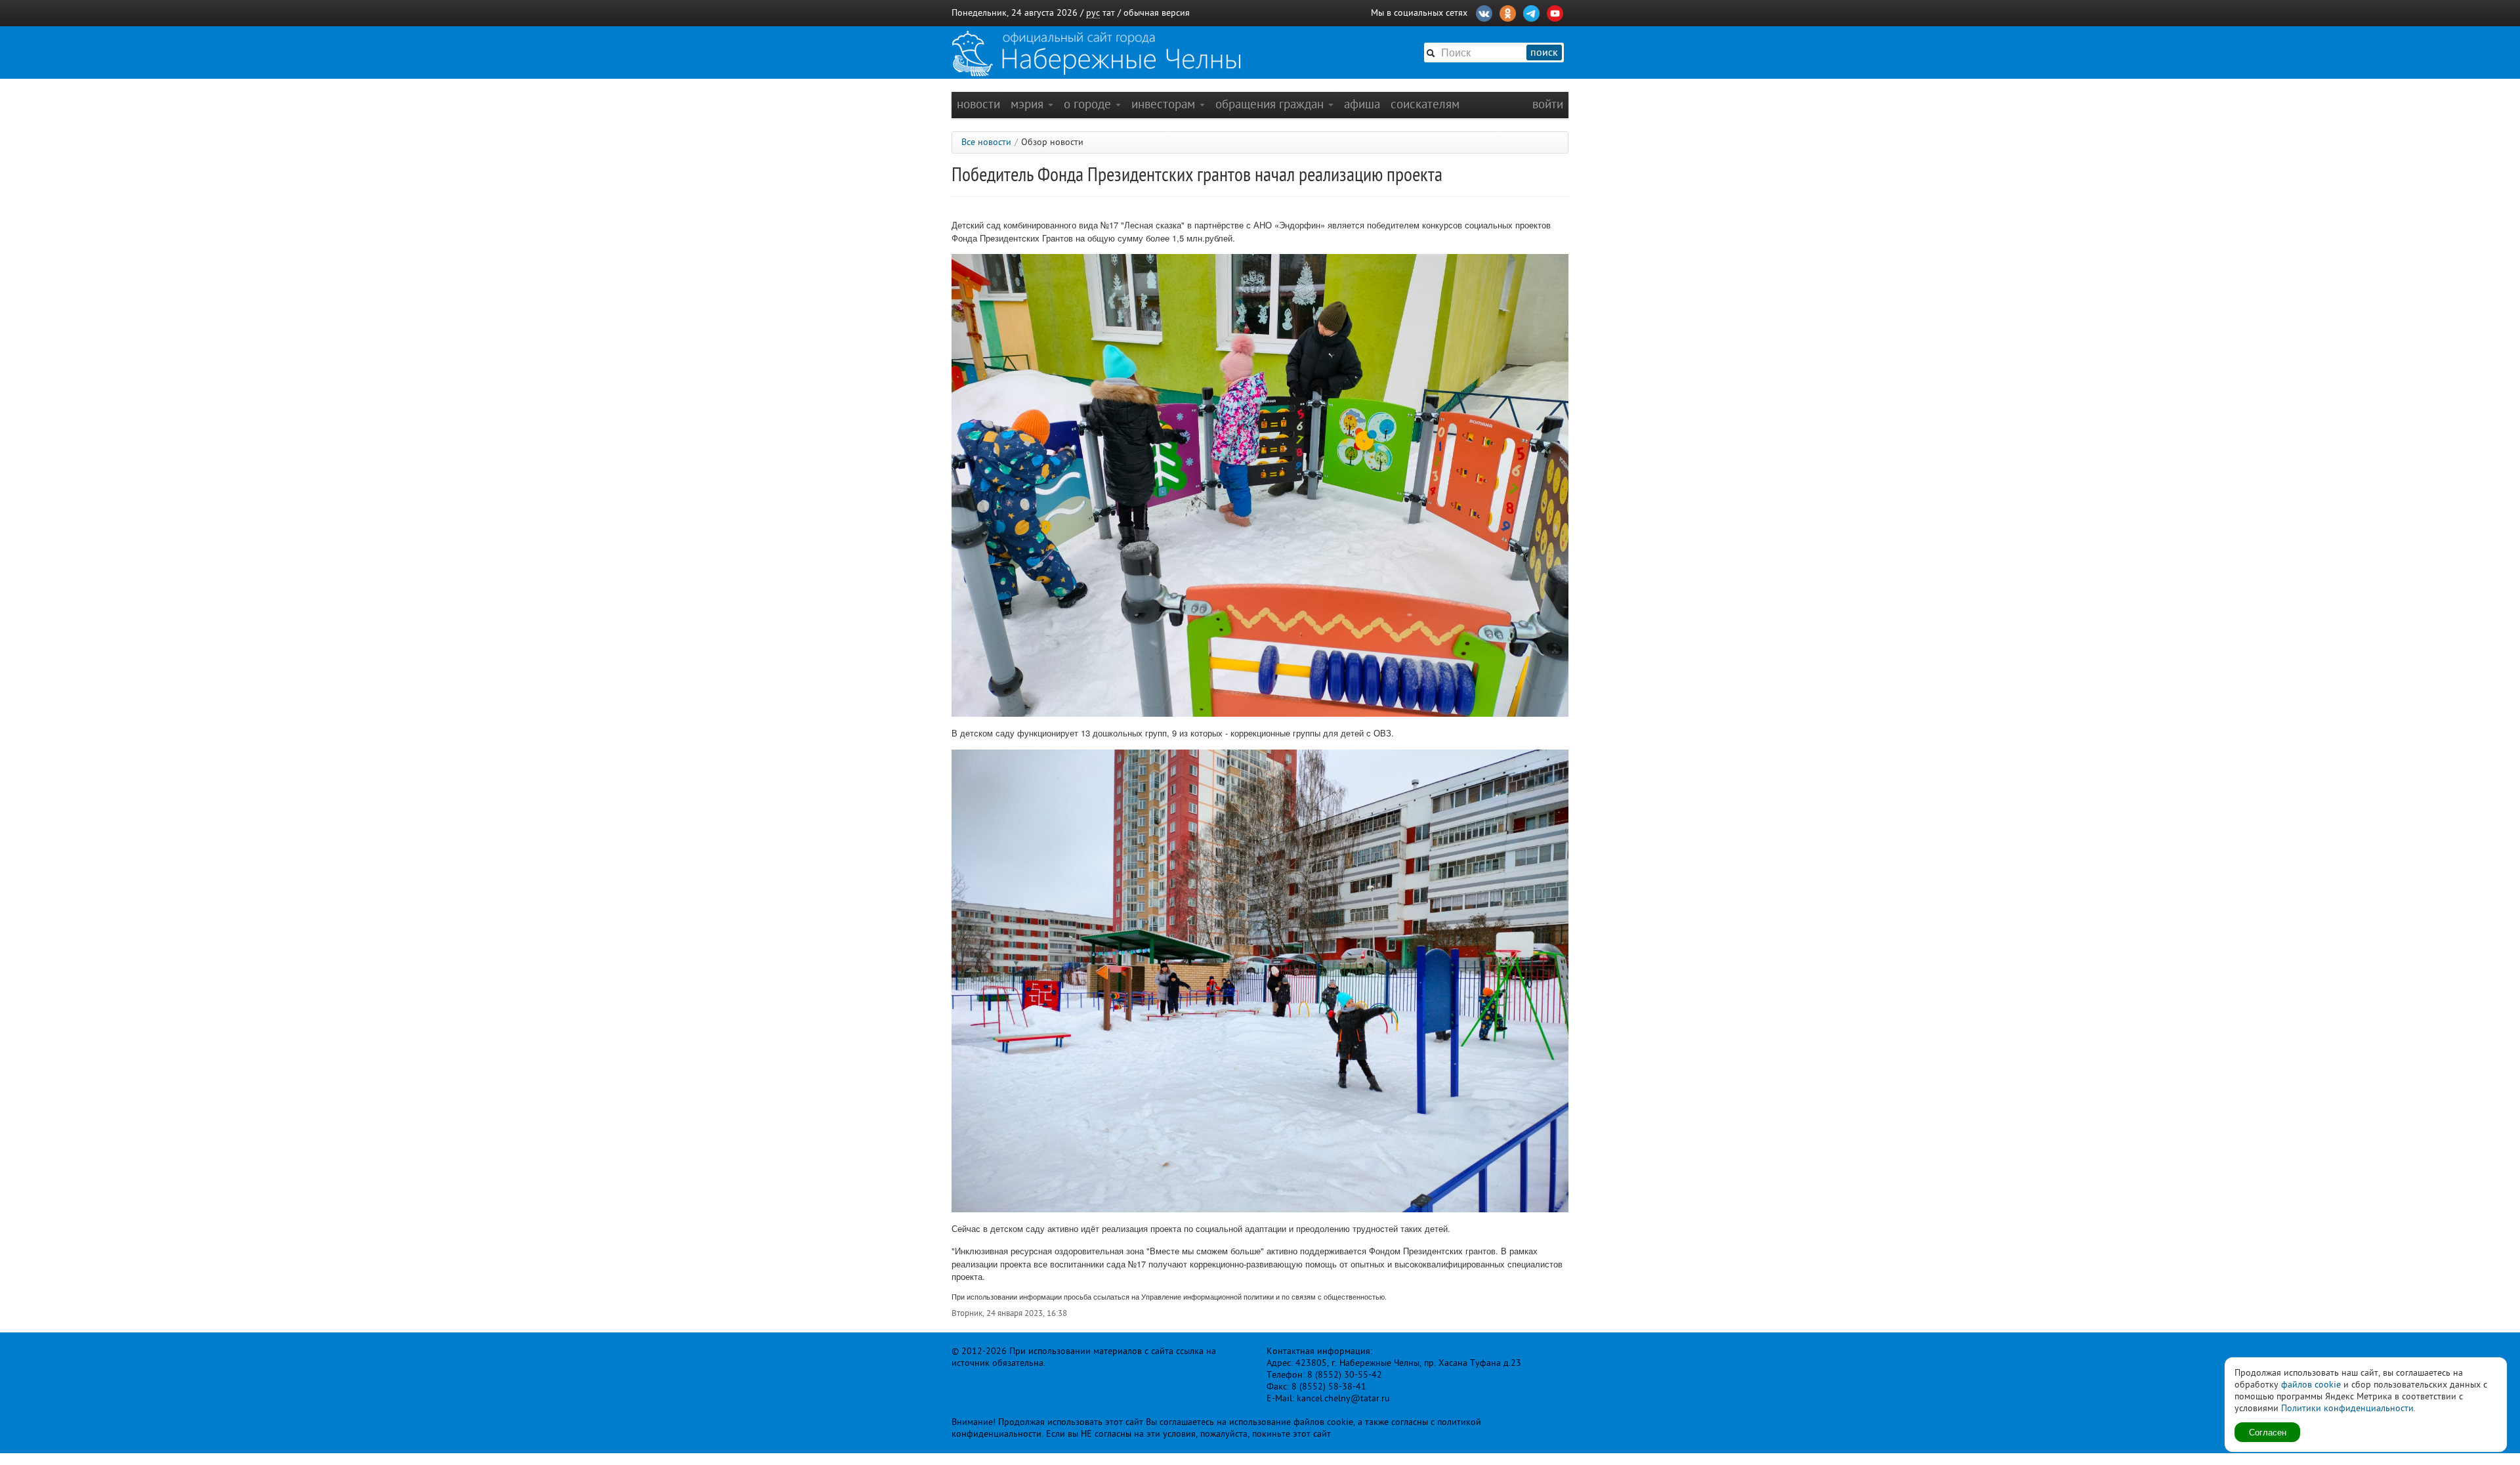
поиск (1544, 53)
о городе (1089, 104)
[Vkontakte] (1484, 12)
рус (1093, 13)
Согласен (2268, 1432)
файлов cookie (2311, 1385)
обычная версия (1157, 13)
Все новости (986, 142)
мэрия (1029, 104)
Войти (1548, 104)
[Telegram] (1531, 12)
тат (1109, 13)
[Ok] (1508, 12)
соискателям (1425, 104)
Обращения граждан (1271, 104)
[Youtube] (1555, 12)
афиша (1362, 104)
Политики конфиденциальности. (2348, 1408)
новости (978, 104)
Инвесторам (1165, 104)
